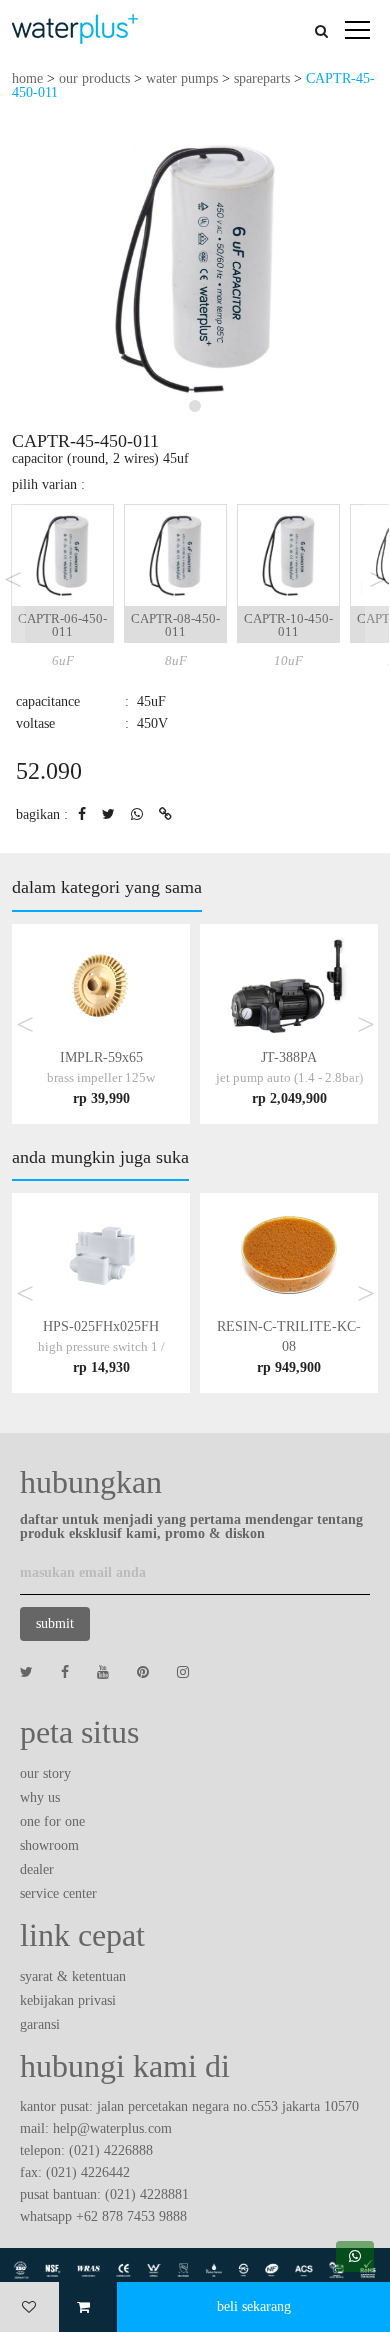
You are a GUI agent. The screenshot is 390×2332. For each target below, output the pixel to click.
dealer (37, 1869)
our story (45, 1773)
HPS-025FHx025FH (101, 1346)
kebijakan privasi (68, 2000)
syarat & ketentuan (73, 1976)
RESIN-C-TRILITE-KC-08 (289, 1346)
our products (94, 78)
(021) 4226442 (88, 2172)
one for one (52, 1821)
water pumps (182, 78)
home (27, 78)
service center (58, 1893)
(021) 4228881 (147, 2194)
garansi (40, 2024)
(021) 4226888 (111, 2150)
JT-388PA (289, 1077)
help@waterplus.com (112, 2128)
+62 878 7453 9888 (131, 2216)
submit (55, 1623)
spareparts (262, 78)
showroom (49, 1845)
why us (40, 1797)
